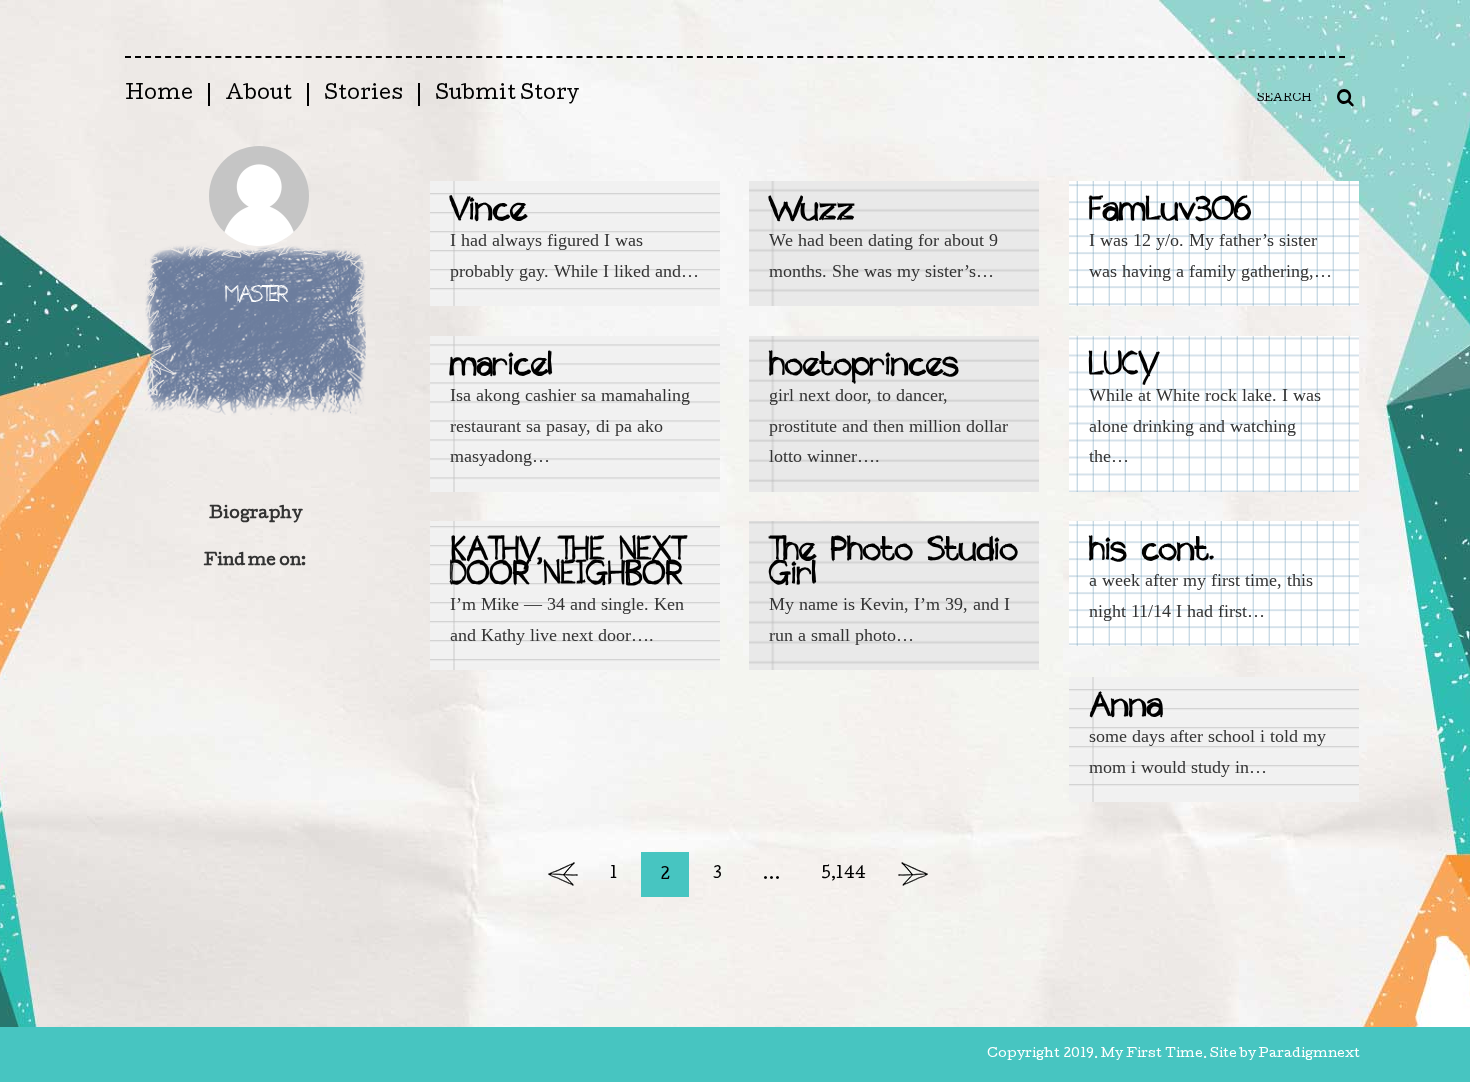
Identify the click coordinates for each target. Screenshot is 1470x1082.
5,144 (843, 874)
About (258, 95)
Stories (363, 95)
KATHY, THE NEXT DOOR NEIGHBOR (567, 564)
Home (159, 95)
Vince (488, 212)
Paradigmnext (1309, 1054)
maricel (501, 367)
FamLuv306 (1170, 212)
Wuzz (812, 212)
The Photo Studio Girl (893, 564)
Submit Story (507, 95)
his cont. (1152, 552)
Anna (1126, 708)
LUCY (1122, 367)
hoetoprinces (864, 367)
